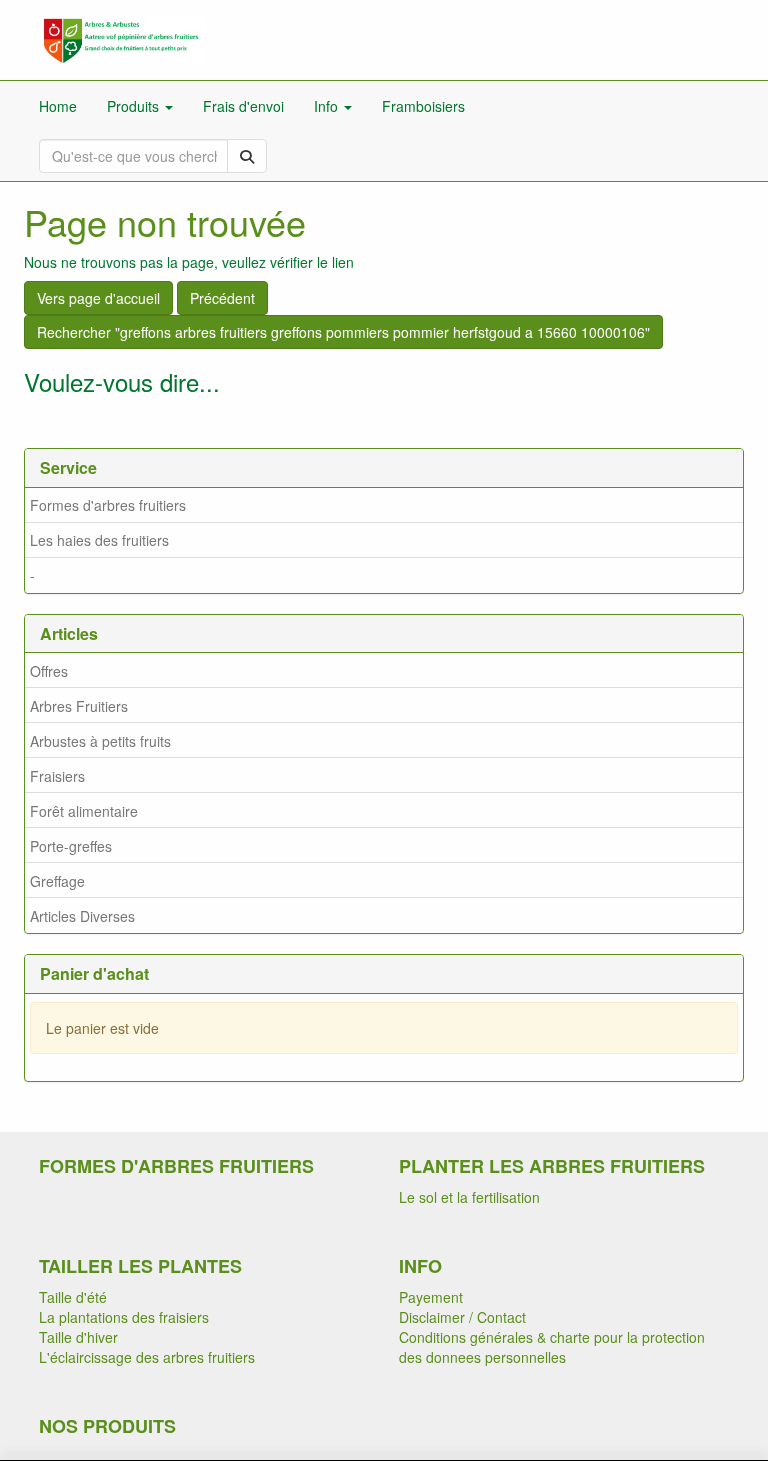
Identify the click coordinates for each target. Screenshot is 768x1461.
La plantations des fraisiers (124, 1317)
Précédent (222, 298)
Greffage (57, 881)
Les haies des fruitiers (99, 540)
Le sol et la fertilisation (469, 1197)
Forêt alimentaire (84, 811)
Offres (49, 671)
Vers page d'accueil (98, 298)
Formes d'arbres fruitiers (108, 505)
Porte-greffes (71, 846)
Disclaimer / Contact (462, 1317)
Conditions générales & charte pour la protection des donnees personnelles (552, 1347)
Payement (431, 1297)
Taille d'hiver (78, 1337)
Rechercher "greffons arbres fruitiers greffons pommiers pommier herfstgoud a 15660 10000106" (343, 332)
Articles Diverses (82, 916)
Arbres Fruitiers (79, 706)
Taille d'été (73, 1297)
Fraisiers (57, 776)
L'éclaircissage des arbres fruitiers (147, 1357)
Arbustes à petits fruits (100, 741)
